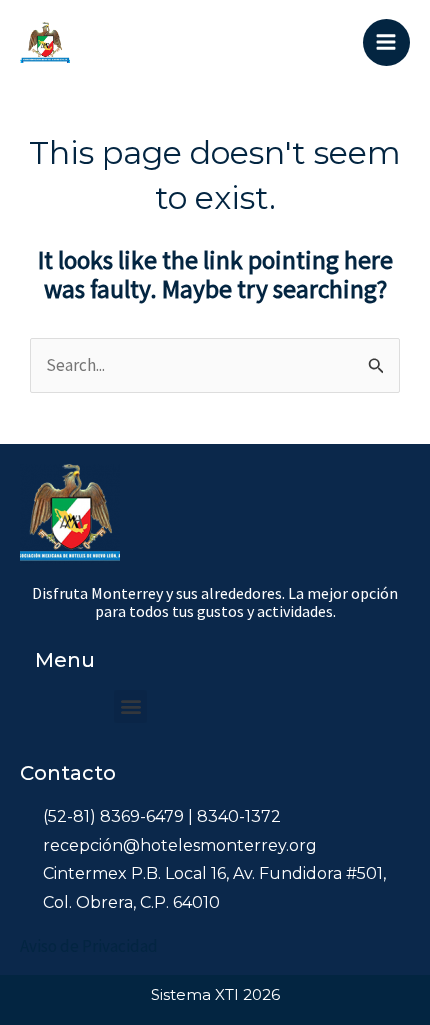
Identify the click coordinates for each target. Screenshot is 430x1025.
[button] (130, 706)
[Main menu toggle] (387, 43)
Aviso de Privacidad (89, 946)
